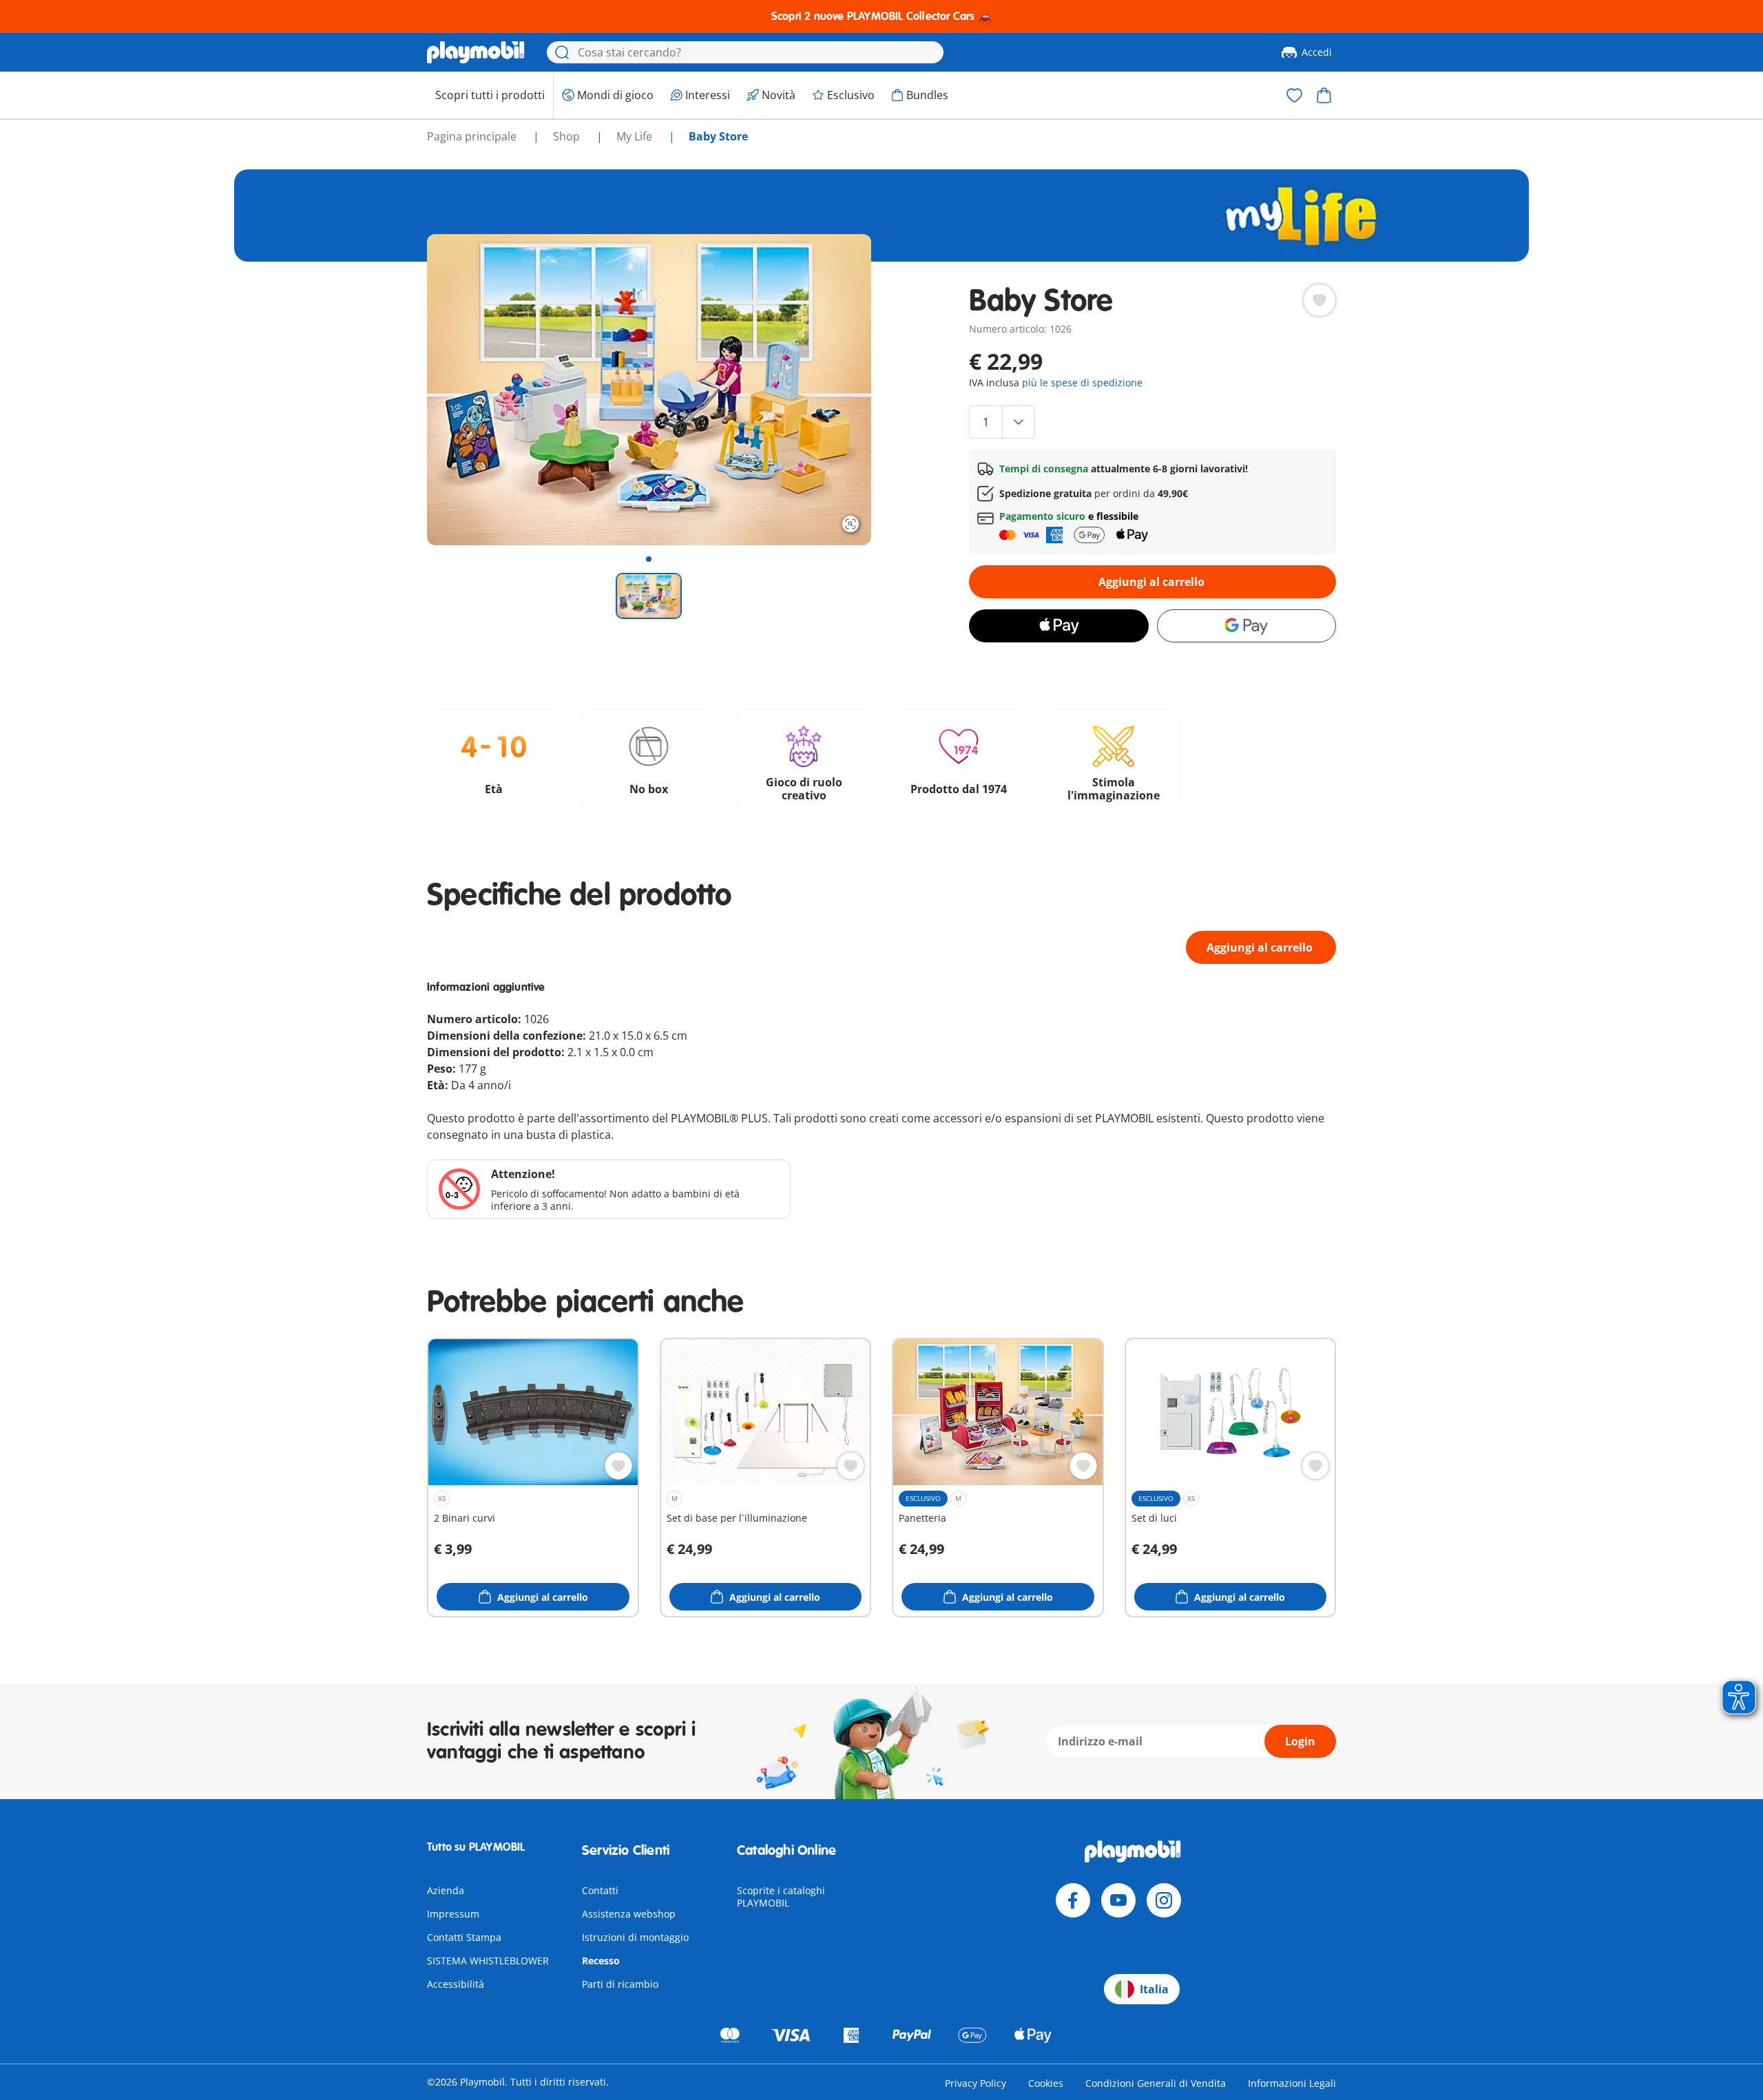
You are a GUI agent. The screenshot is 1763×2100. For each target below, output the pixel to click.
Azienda (446, 1890)
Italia (1154, 1989)
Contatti (600, 1890)
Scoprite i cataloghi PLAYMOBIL (781, 1897)
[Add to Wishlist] (1319, 300)
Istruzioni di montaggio (635, 1937)
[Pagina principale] (476, 52)
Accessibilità (456, 1984)
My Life (636, 136)
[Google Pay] (1246, 626)
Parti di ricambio (620, 1984)
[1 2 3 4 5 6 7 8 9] (1152, 422)
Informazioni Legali (1292, 2083)
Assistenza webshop (629, 1914)
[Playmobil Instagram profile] (1164, 1900)
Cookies (1046, 2083)
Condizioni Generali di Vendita (1156, 2083)
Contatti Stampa (464, 1937)
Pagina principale (473, 136)
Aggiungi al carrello (1151, 582)
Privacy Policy (976, 2083)
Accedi (1317, 52)
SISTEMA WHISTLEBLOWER (488, 1961)
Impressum (453, 1914)
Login (1300, 1741)
